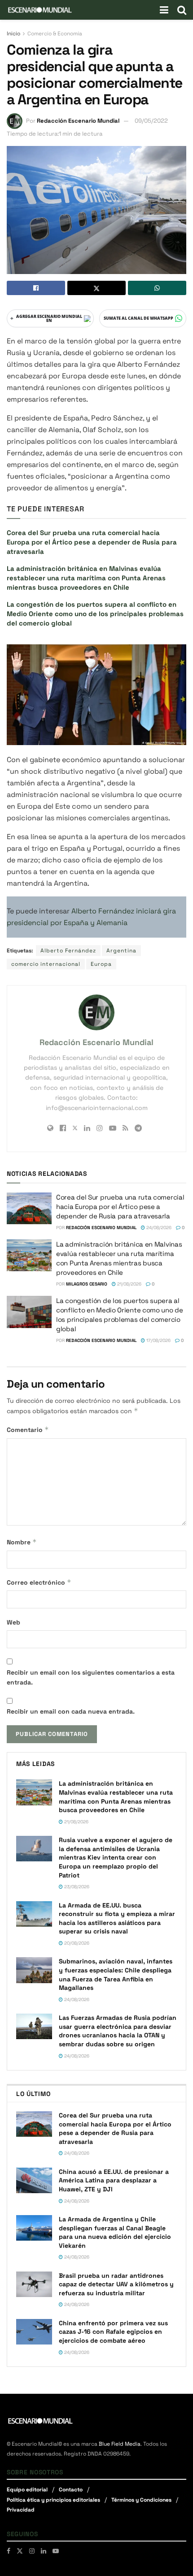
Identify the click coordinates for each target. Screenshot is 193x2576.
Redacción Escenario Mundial (78, 121)
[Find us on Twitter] (20, 2551)
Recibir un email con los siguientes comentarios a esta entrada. (91, 1677)
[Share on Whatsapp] (157, 288)
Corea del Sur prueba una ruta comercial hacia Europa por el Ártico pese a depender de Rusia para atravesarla (92, 542)
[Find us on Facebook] (9, 2551)
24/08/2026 (158, 1228)
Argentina (121, 951)
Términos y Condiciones (141, 2500)
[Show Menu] (164, 10)
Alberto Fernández (68, 951)
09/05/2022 (151, 121)
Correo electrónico (39, 1582)
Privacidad (21, 2510)
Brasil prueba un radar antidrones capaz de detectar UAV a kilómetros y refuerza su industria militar (116, 2284)
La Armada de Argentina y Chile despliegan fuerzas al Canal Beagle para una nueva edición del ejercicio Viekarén (115, 2232)
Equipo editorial (27, 2490)
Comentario (28, 1429)
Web (13, 1622)
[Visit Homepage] (40, 10)
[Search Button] (182, 10)
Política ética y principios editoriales (53, 2500)
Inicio (13, 34)
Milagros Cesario (87, 1284)
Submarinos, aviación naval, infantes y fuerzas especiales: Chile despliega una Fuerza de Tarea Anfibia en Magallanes (116, 1974)
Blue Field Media (120, 2444)
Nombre (22, 1542)
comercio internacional (46, 964)
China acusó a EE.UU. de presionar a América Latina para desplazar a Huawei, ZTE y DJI (114, 2180)
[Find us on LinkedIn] (44, 2551)
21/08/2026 (129, 1284)
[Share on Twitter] (96, 288)
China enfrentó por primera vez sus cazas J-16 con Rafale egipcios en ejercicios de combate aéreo (113, 2332)
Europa (101, 964)
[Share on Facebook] (36, 288)
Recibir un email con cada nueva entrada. (71, 1711)
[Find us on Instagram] (32, 2551)
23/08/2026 (76, 1887)
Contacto (71, 2490)
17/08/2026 (158, 1340)
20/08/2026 (76, 1943)
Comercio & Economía (55, 34)
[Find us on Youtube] (56, 2551)
